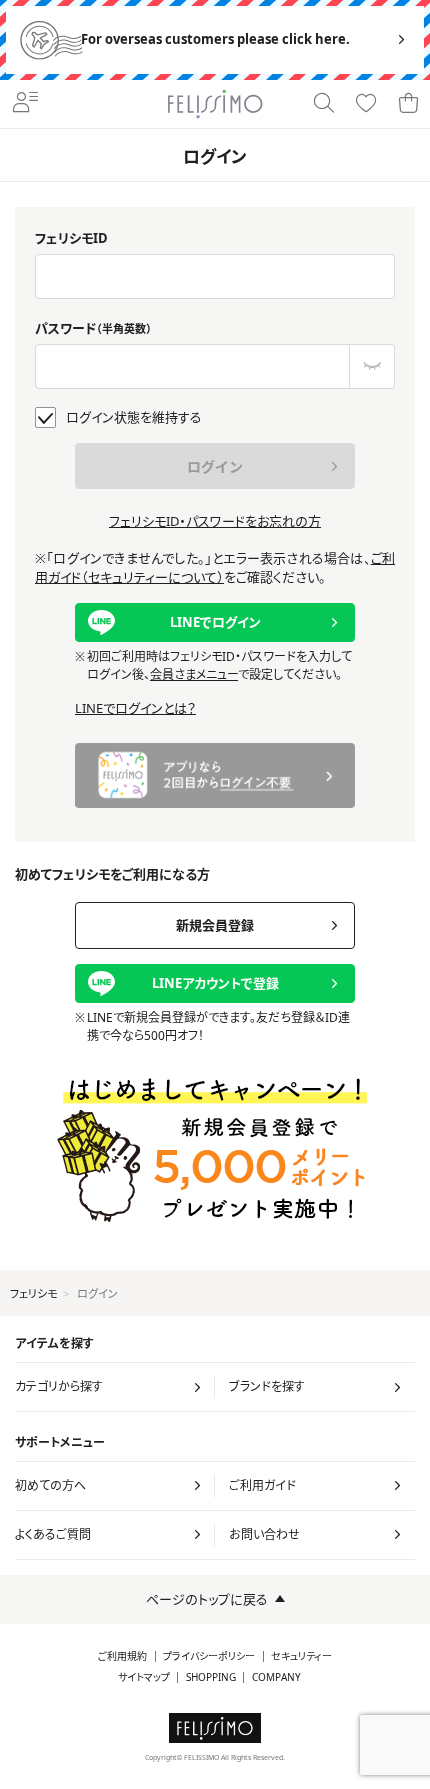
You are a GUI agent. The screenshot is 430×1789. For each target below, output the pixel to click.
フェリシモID (71, 238)
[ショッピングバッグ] (408, 104)
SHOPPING (211, 1677)
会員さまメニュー (194, 674)
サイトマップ (144, 1677)
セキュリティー (301, 1656)
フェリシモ (33, 1293)
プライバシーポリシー (209, 1656)
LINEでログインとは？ (135, 708)
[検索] (324, 104)
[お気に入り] (366, 104)
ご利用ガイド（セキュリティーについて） (215, 568)
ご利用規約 (122, 1656)
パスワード (93, 328)
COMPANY (276, 1677)
